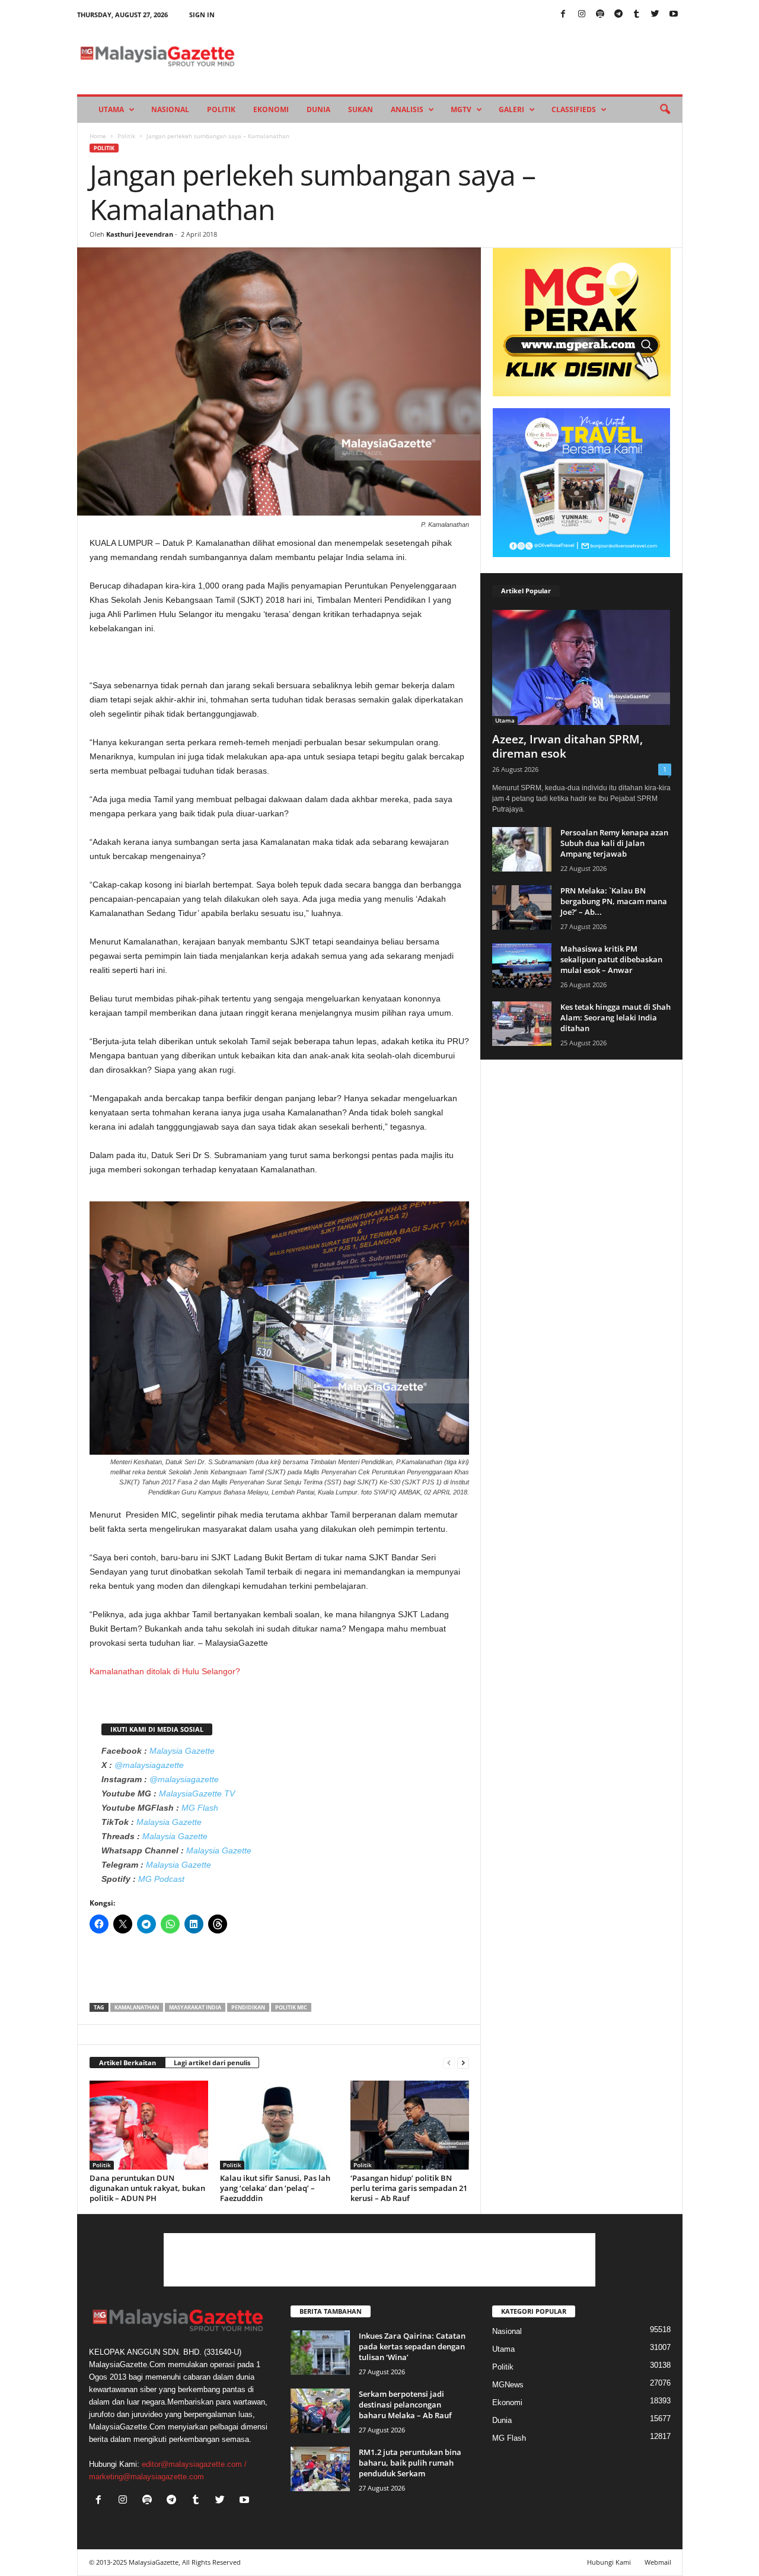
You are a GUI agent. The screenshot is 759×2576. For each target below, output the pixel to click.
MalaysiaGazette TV (197, 1793)
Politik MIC (291, 2007)
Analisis (407, 109)
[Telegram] (618, 15)
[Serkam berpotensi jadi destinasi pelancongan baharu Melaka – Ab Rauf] (320, 2411)
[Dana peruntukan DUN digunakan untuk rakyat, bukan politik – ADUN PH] (149, 2125)
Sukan (361, 109)
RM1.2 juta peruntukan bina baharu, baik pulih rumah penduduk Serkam (410, 2463)
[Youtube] (674, 15)
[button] (665, 110)
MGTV (461, 109)
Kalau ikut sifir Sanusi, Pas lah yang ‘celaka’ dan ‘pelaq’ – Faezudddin (275, 2188)
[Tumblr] (637, 15)
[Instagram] (582, 15)
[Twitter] (655, 15)
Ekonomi (271, 109)
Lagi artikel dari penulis (212, 2063)
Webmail (658, 2562)
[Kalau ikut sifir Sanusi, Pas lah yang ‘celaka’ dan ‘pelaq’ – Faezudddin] (279, 2125)
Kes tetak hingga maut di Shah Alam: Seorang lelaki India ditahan (616, 1017)
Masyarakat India (195, 2007)
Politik (221, 109)
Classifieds (574, 109)
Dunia (318, 109)
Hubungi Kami (609, 2562)
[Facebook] (563, 15)
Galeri (511, 109)
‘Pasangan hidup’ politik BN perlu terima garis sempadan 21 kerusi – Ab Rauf (409, 2188)
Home (98, 136)
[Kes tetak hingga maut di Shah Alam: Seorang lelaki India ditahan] (522, 1024)
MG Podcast (161, 1879)
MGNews (508, 2385)
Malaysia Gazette (182, 1751)
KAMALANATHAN (137, 2007)
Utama (111, 109)
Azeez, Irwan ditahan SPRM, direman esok (567, 746)
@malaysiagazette (149, 1765)
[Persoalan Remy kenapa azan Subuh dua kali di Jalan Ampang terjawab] (522, 849)
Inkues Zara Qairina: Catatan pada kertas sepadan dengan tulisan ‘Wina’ (412, 2346)
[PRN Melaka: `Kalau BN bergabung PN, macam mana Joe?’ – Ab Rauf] (522, 907)
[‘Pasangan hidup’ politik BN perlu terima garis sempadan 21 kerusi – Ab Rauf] (410, 2125)
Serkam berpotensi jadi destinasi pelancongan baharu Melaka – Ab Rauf (405, 2405)
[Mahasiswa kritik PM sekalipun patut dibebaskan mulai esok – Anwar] (522, 966)
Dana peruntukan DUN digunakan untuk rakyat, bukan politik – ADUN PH (147, 2188)
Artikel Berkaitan (127, 2063)
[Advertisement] (279, 1972)
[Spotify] (600, 15)
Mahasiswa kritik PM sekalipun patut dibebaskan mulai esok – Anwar (611, 959)
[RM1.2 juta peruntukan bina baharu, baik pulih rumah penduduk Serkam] (320, 2469)
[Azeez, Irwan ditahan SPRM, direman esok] (582, 667)
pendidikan (248, 2007)
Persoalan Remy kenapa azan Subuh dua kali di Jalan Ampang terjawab (614, 843)
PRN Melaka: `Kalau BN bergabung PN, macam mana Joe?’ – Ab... (614, 901)
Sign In (202, 15)
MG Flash (200, 1808)
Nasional (170, 109)
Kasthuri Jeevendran (140, 234)
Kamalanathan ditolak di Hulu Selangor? (165, 1671)
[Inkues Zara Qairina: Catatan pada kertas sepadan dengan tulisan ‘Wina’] (320, 2353)
